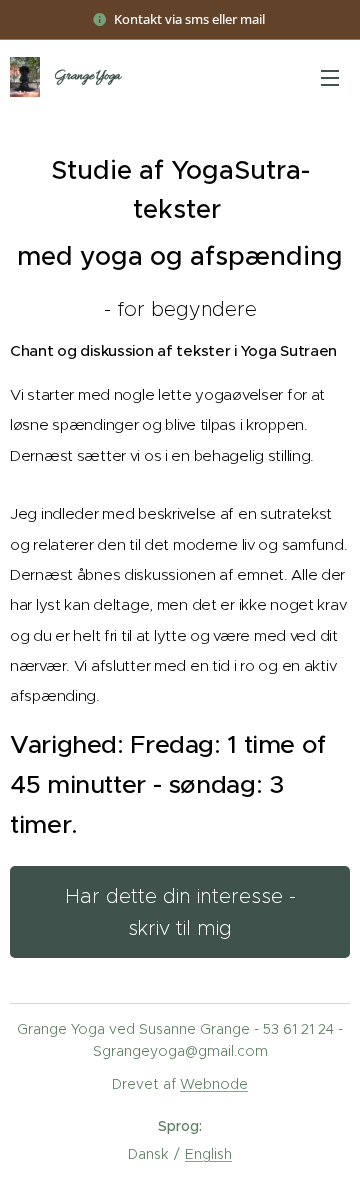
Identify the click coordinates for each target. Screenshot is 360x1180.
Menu (330, 77)
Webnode (214, 1084)
